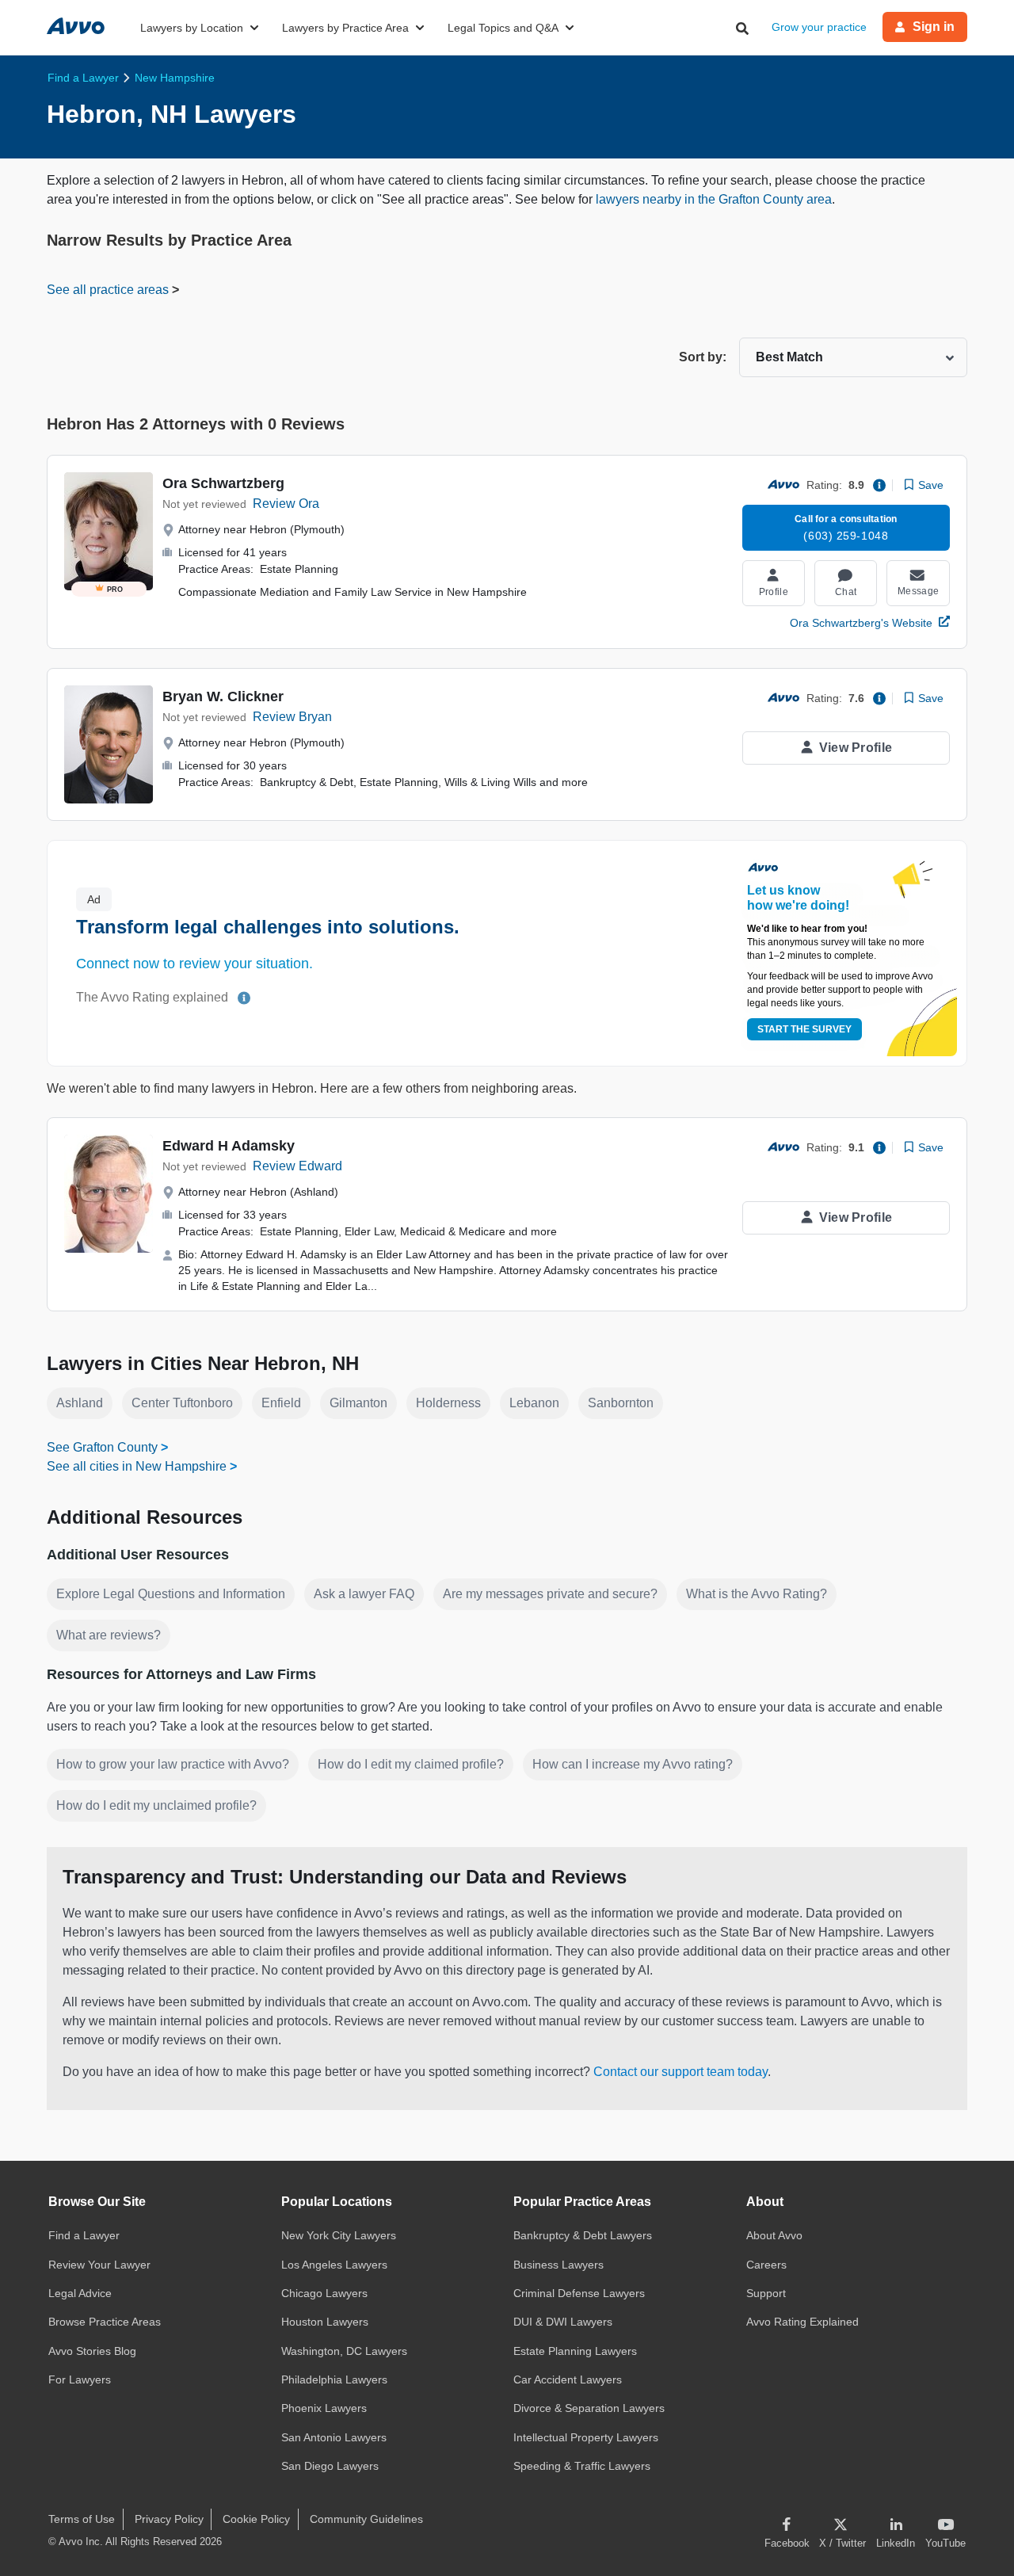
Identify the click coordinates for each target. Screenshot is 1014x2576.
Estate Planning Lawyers (575, 2351)
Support (766, 2293)
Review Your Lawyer (99, 2265)
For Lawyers (80, 2379)
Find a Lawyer (84, 2235)
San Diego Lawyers (330, 2466)
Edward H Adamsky (229, 1146)
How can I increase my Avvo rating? (633, 1764)
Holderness (448, 1403)
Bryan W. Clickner (223, 696)
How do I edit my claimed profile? (411, 1764)
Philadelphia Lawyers (334, 2379)
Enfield (281, 1403)
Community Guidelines (366, 2519)
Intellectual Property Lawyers (586, 2437)
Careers (766, 2265)
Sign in (934, 27)
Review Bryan (292, 717)
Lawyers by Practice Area (345, 28)
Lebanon (534, 1403)
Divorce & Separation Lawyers (589, 2408)
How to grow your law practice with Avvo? (173, 1764)
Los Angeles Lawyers (334, 2265)
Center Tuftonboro (182, 1403)
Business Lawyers (558, 2265)
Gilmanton (358, 1403)
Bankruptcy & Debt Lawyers (583, 2235)
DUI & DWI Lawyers (563, 2322)
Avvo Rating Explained (802, 2322)
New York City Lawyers (339, 2235)
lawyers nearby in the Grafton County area (714, 199)
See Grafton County (102, 1447)
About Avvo (774, 2235)
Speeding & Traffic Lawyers (582, 2466)
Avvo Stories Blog (92, 2351)
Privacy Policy (169, 2519)
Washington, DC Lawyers (344, 2351)
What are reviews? (109, 1635)
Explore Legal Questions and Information (171, 1594)
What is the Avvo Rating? (757, 1594)
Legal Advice (80, 2293)
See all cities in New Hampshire (137, 1466)
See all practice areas (109, 290)
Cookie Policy (256, 2519)
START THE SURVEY (804, 1029)
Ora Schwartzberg (223, 483)
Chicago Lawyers (324, 2293)
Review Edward (297, 1166)
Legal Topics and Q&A (503, 28)
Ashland (80, 1403)
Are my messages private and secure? (550, 1594)
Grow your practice (819, 27)
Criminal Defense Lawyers (579, 2293)
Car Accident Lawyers (568, 2379)
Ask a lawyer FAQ (364, 1594)
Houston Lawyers (325, 2322)
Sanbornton (621, 1403)
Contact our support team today (680, 2072)
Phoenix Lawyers (324, 2408)
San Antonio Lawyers (334, 2437)
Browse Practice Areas (105, 2322)
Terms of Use (82, 2519)
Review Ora (286, 504)
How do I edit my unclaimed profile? (156, 1805)
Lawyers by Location (192, 28)
